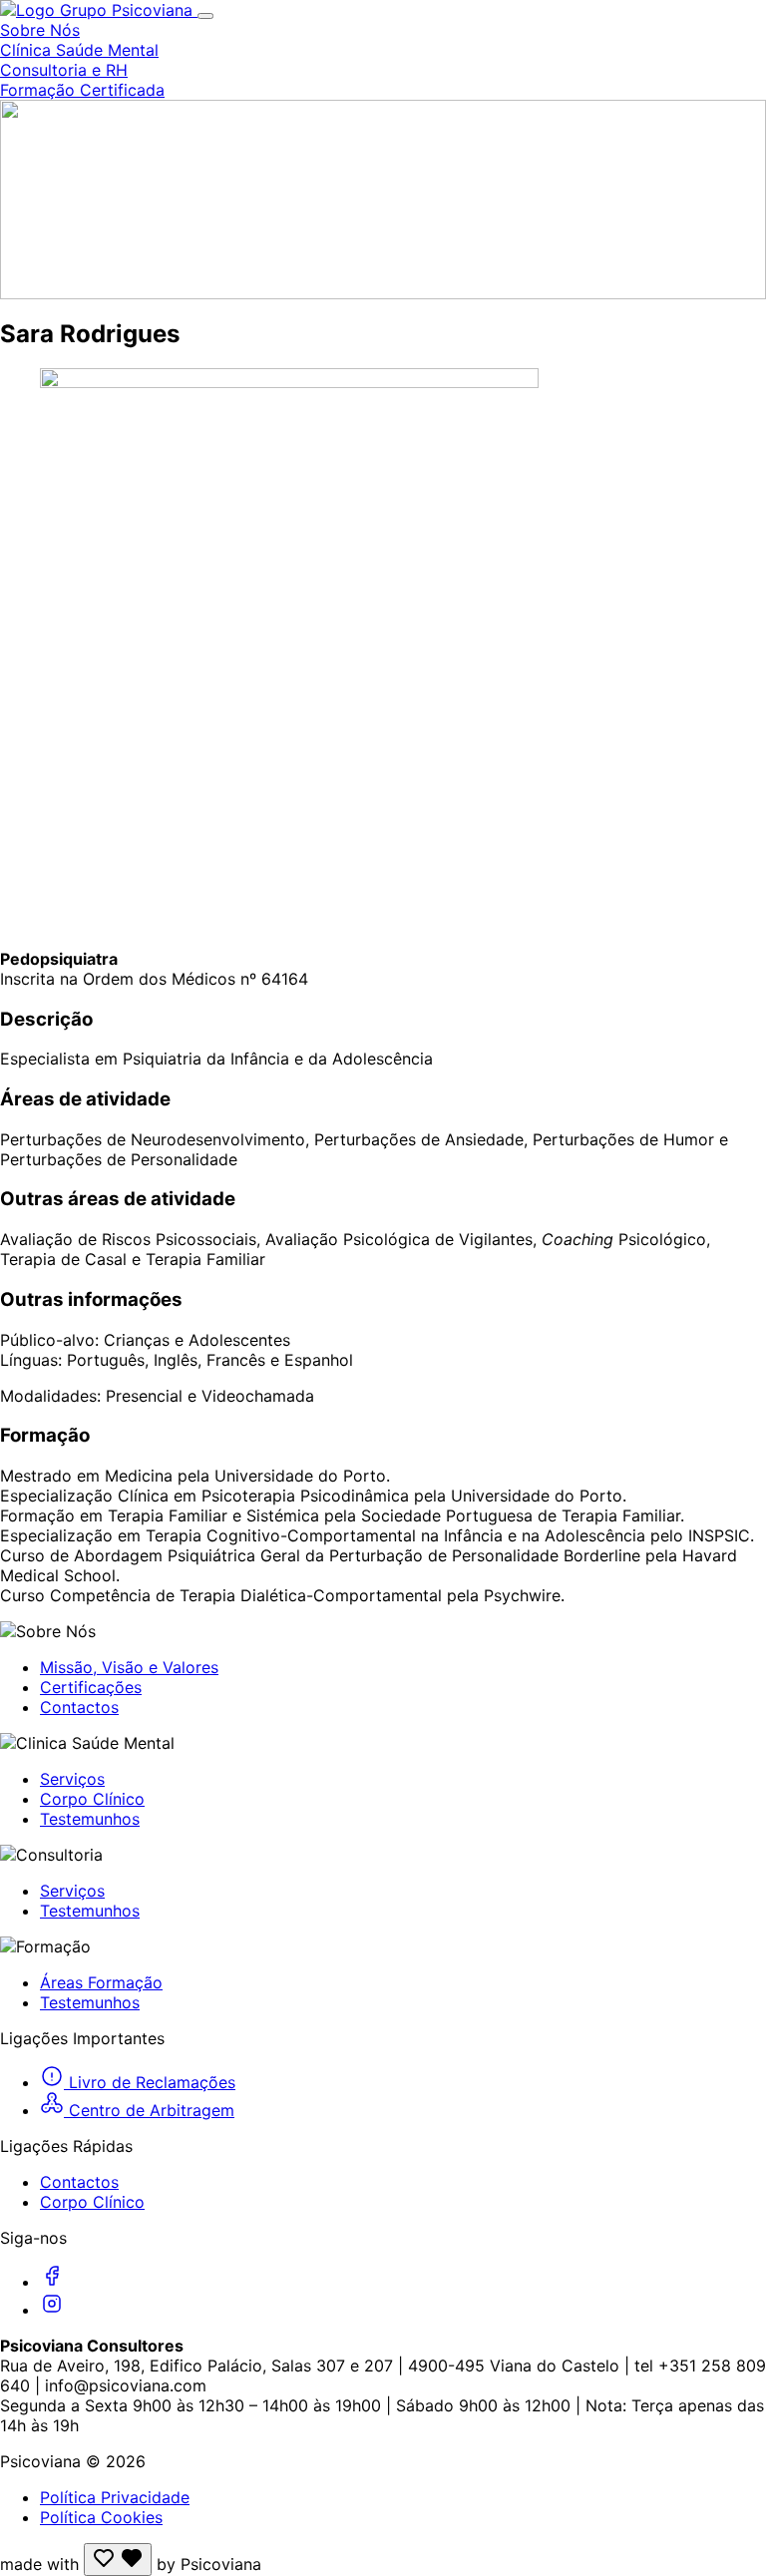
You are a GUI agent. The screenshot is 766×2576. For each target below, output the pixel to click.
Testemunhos (90, 1819)
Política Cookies (101, 2517)
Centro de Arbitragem (149, 2110)
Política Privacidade (115, 2497)
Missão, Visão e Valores (129, 1667)
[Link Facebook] (52, 2282)
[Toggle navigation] (205, 16)
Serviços (72, 1779)
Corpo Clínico (92, 1799)
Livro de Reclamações (150, 2082)
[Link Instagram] (52, 2310)
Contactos (79, 1707)
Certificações (91, 1687)
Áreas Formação (101, 1982)
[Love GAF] (118, 2560)
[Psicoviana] (99, 10)
